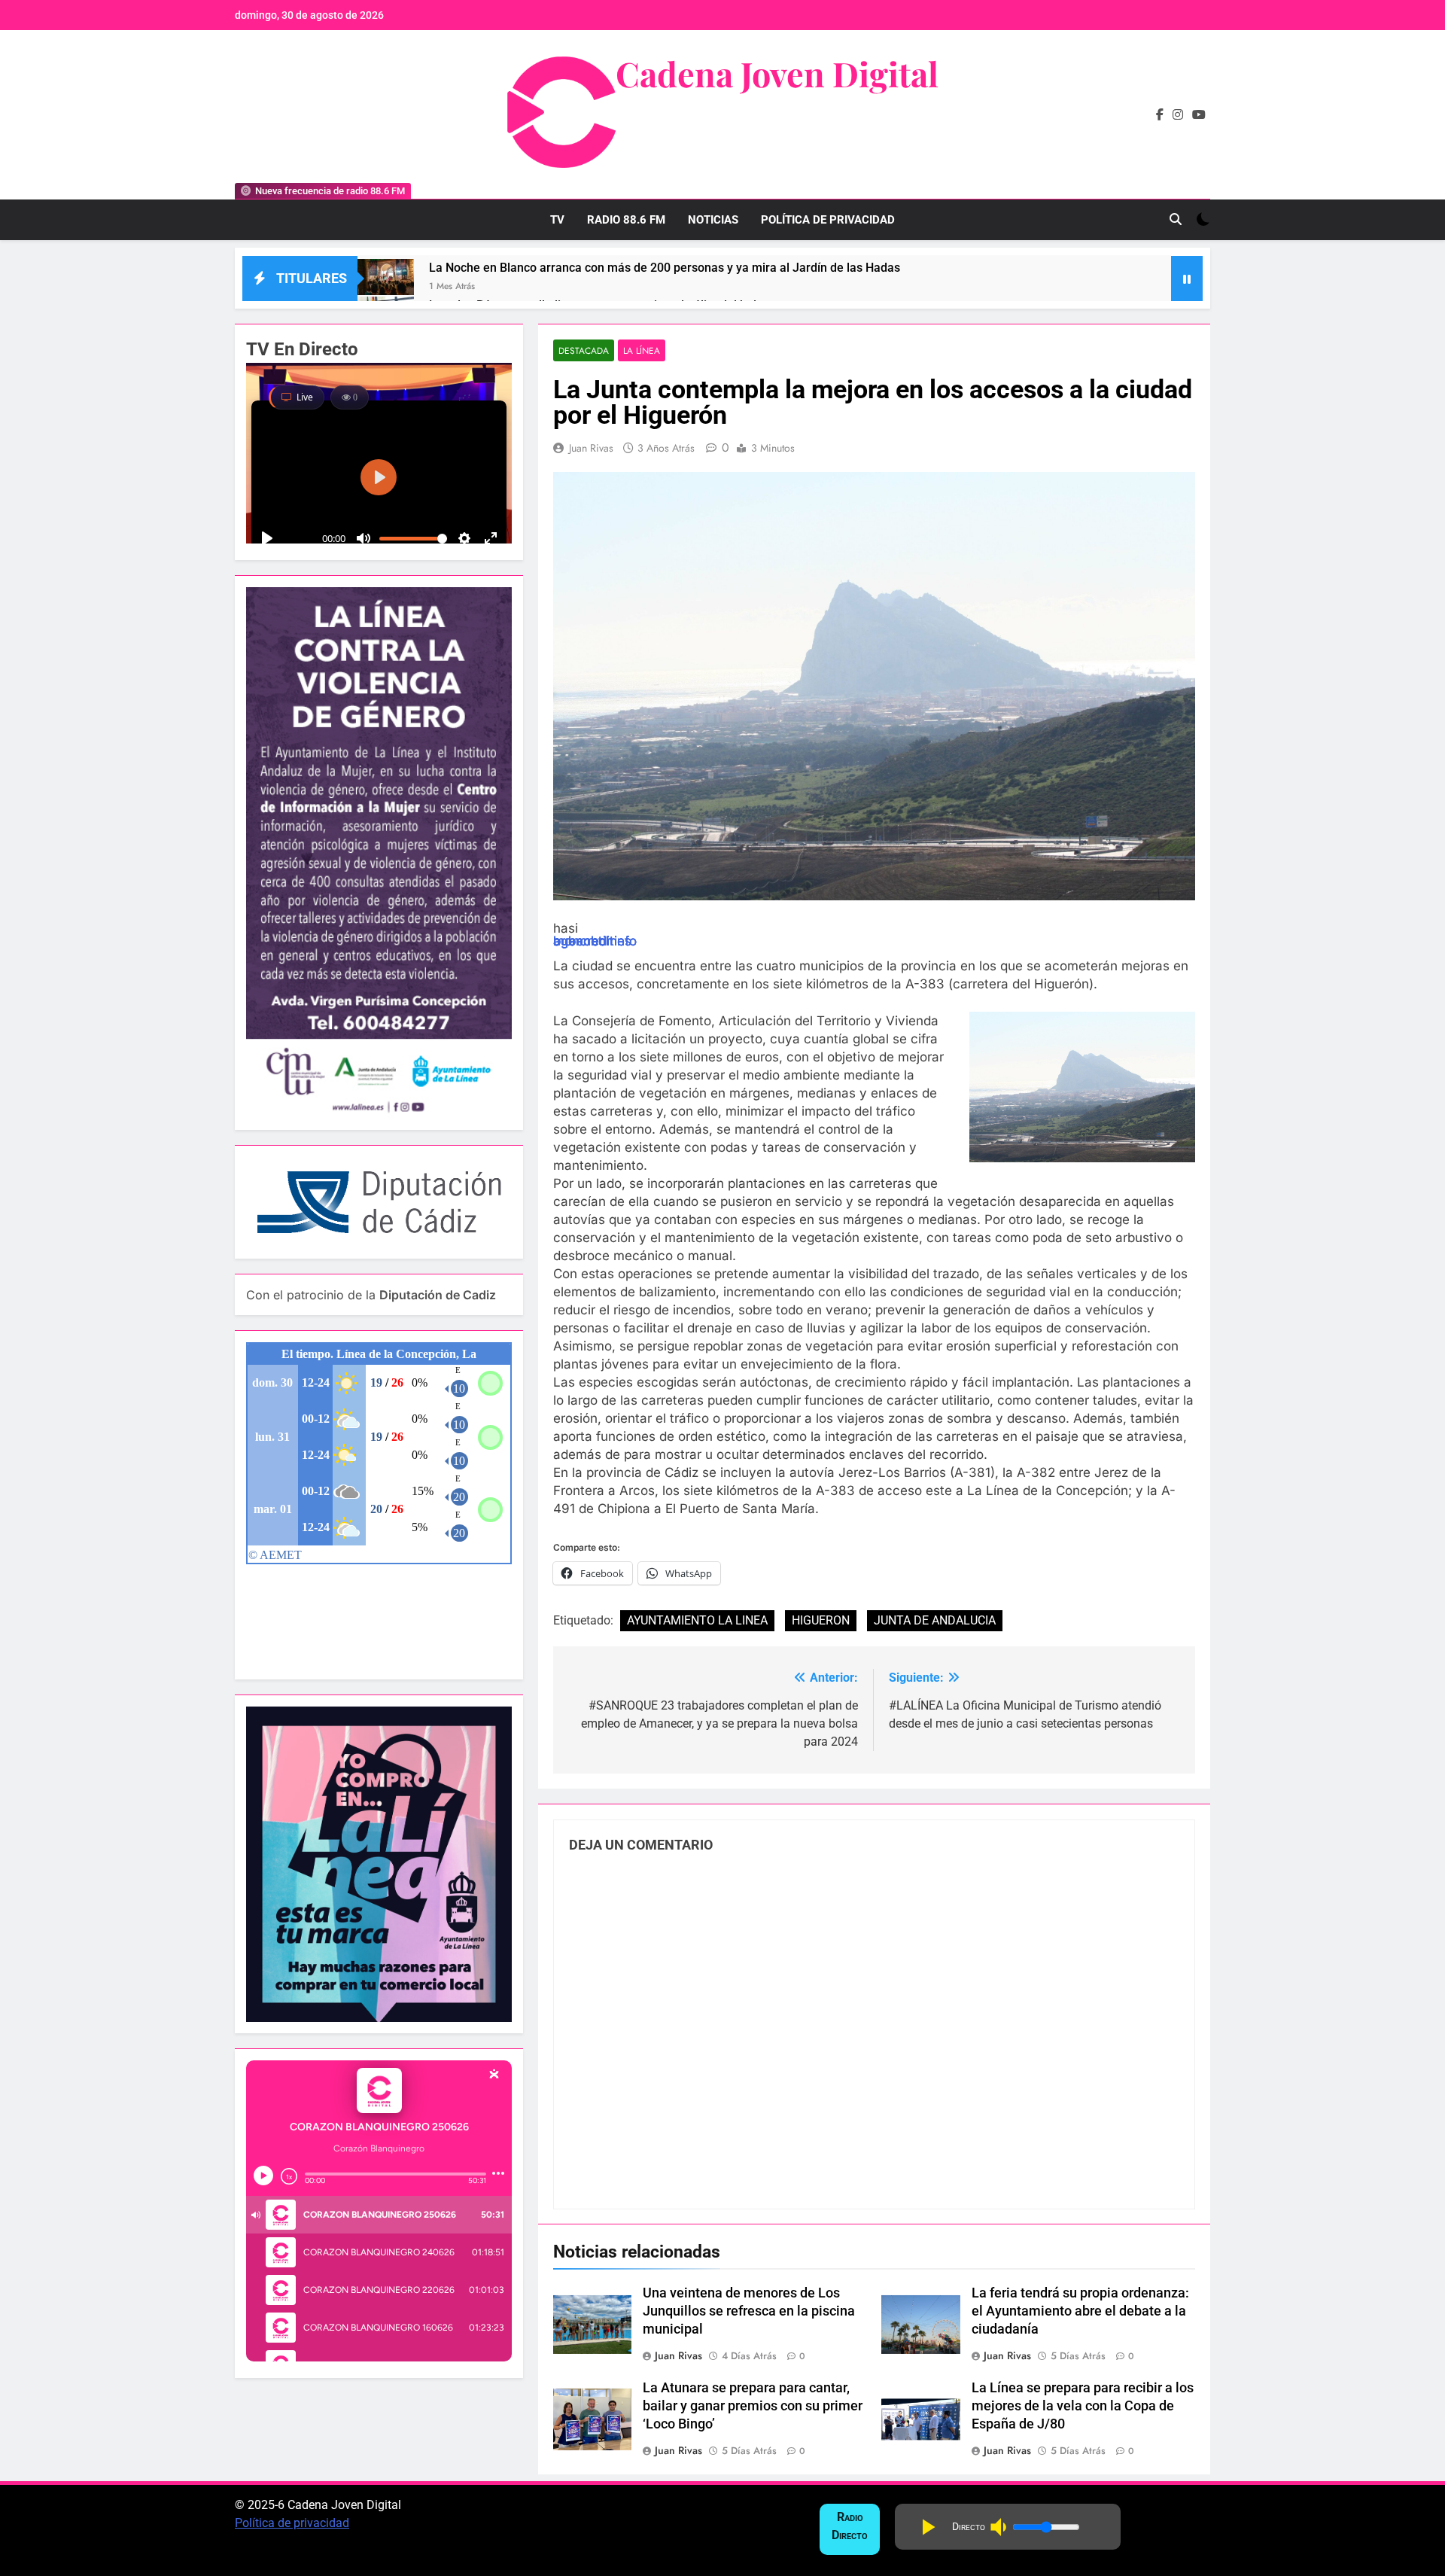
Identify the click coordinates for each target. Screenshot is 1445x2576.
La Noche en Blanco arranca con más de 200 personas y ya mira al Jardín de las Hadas (665, 268)
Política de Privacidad (828, 220)
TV (557, 220)
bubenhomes (592, 941)
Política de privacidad (292, 2523)
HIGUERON (821, 1620)
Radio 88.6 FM (626, 220)
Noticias (713, 220)
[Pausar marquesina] (1187, 279)
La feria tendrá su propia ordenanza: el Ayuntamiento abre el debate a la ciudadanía (1080, 2311)
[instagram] (1178, 115)
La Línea (642, 350)
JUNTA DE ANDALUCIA (935, 1620)
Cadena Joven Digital (777, 73)
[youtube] (1199, 115)
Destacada (584, 350)
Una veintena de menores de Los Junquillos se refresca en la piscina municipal (749, 2311)
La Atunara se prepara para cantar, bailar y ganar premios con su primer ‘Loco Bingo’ (753, 2406)
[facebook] (1160, 115)
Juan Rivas (591, 448)
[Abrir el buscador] (1176, 219)
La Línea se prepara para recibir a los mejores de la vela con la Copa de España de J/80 (1083, 2406)
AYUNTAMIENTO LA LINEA (697, 1620)
